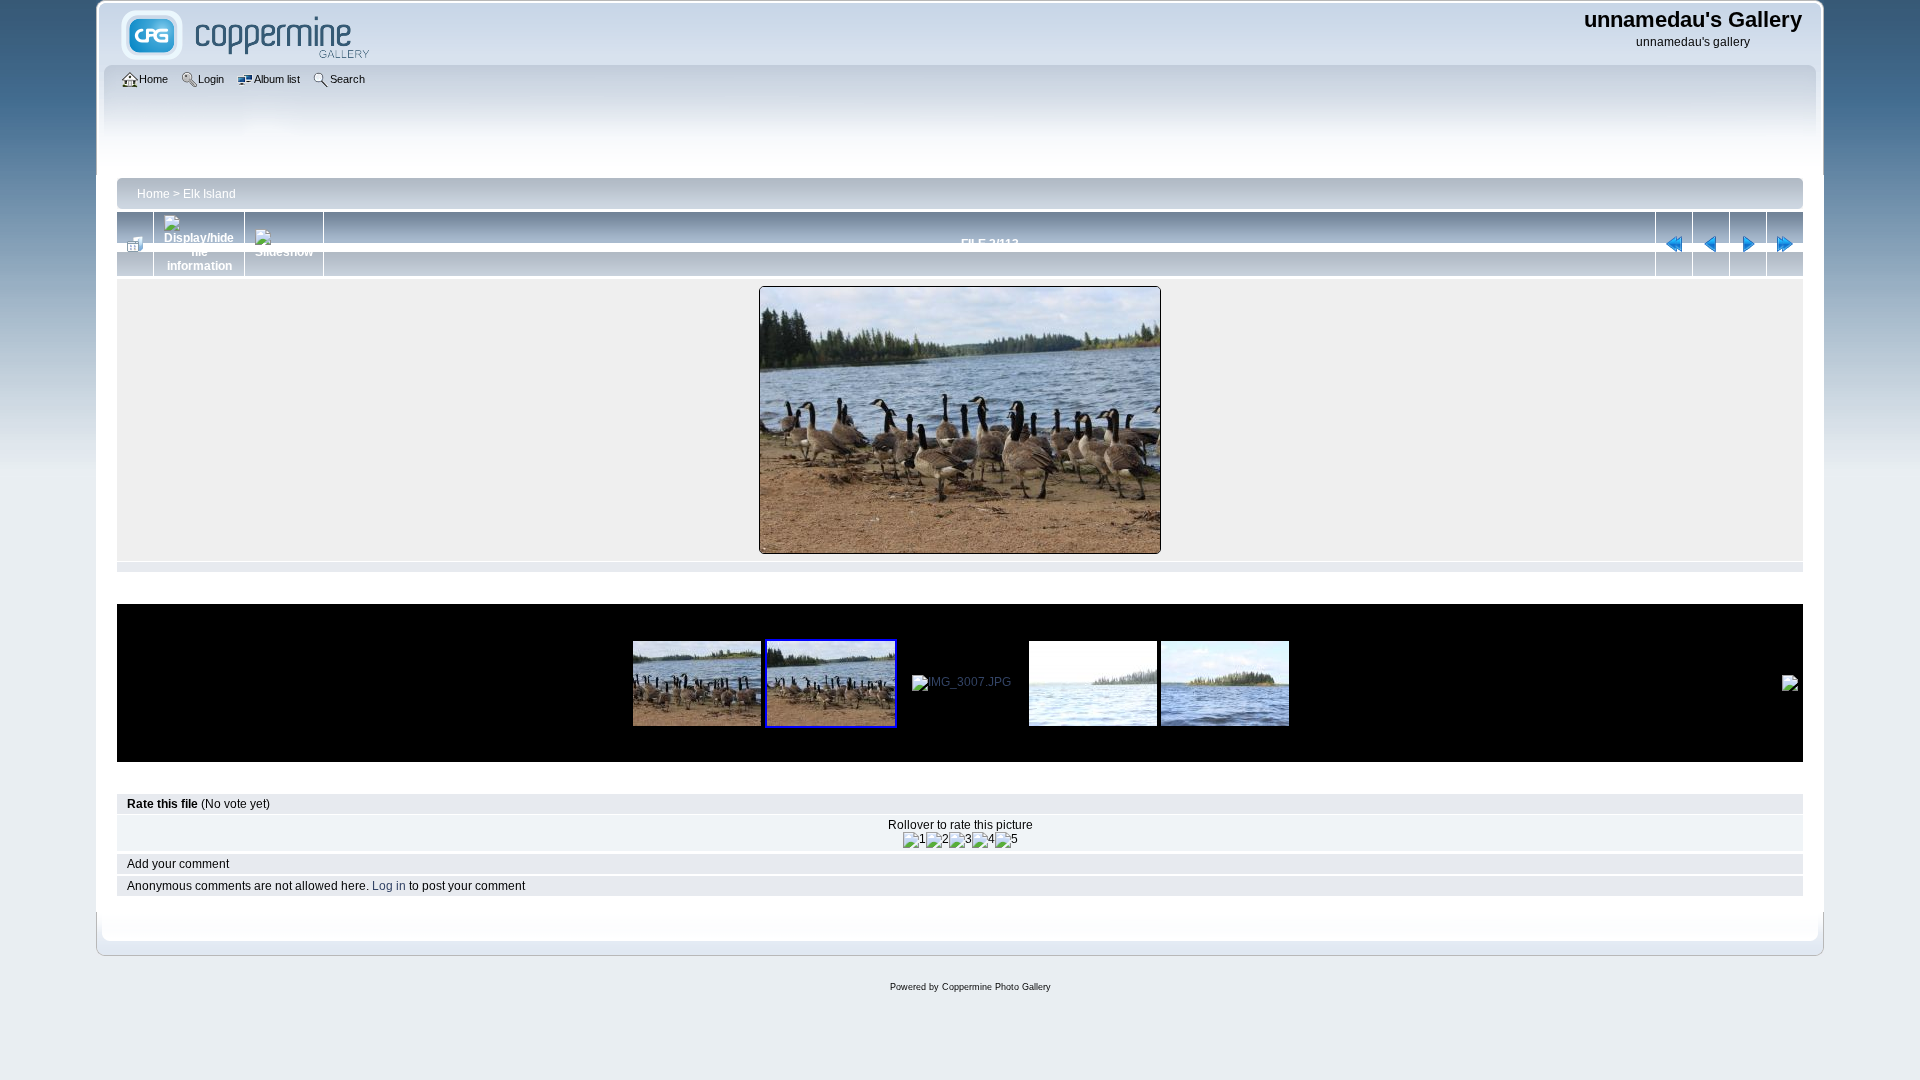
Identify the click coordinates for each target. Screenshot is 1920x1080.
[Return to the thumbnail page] (135, 244)
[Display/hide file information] (199, 244)
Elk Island (209, 194)
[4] (983, 840)
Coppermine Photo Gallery (996, 987)
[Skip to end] (1785, 244)
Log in (389, 886)
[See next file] (1748, 244)
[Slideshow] (284, 244)
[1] (914, 840)
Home (153, 194)
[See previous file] (1711, 244)
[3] (960, 840)
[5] (1006, 840)
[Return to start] (1674, 244)
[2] (937, 840)
